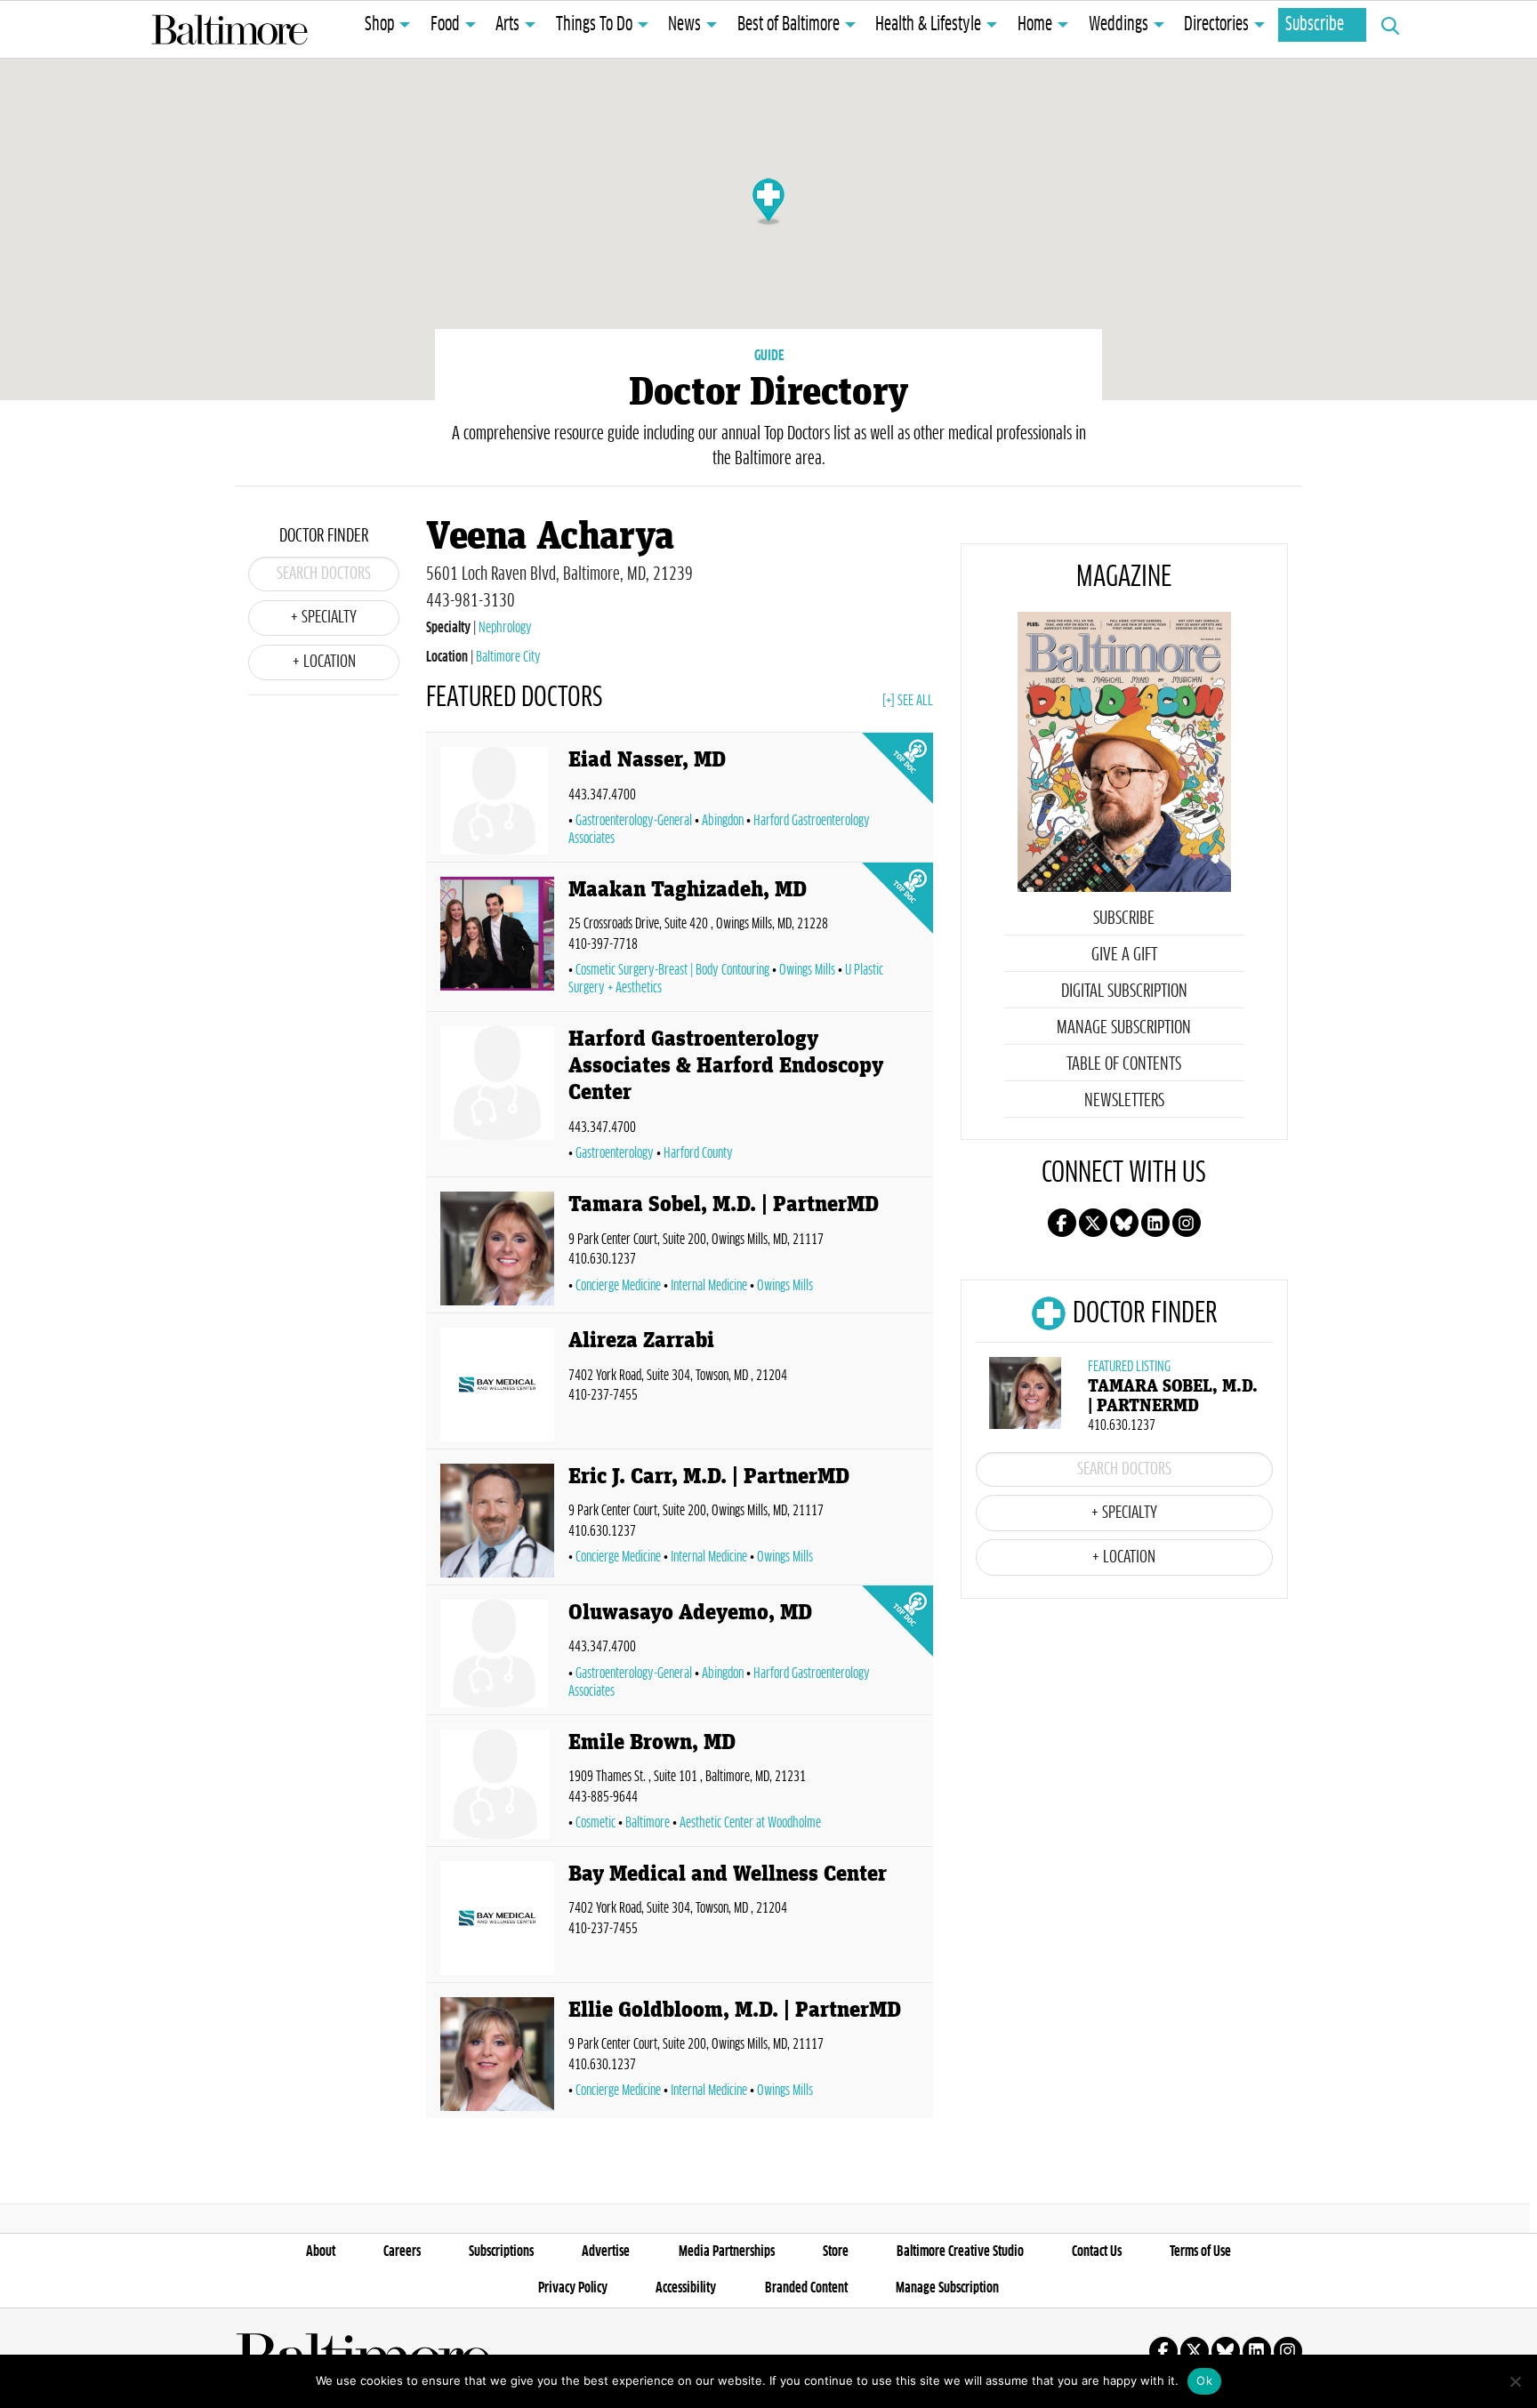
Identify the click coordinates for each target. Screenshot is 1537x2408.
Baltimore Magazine (229, 29)
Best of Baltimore (789, 25)
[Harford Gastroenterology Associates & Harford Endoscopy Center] (497, 1098)
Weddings (1119, 25)
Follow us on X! (1093, 1223)
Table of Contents (1124, 1064)
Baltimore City (508, 657)
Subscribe (1315, 25)
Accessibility (686, 2288)
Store (836, 2251)
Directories (1216, 25)
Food (445, 25)
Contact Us (1097, 2251)
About (321, 2251)
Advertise (606, 2251)
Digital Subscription (1124, 991)
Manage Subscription (1124, 1028)
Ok (1204, 2380)
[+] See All (908, 701)
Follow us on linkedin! (1155, 1223)
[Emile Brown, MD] (497, 1784)
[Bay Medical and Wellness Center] (497, 1918)
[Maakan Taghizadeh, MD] (497, 940)
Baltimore (648, 1823)
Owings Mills (807, 970)
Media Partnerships (727, 2251)
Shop (379, 25)
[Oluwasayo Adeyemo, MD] (497, 1653)
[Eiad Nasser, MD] (497, 801)
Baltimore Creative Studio (960, 2251)
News (684, 25)
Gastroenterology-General (634, 821)
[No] (1515, 2381)
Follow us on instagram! (1187, 1223)
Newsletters (1124, 1101)
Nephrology (505, 628)
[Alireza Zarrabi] (497, 1385)
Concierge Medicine (618, 1286)
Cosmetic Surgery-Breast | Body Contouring (672, 970)
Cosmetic (595, 1823)
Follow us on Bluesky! (1124, 1223)
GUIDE (769, 356)
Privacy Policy (573, 2288)
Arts (507, 25)
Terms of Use (1200, 2251)
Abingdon (723, 821)
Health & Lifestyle (928, 25)
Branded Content (806, 2288)
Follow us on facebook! (1062, 1223)
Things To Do (594, 25)
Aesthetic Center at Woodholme (750, 1823)
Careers (402, 2251)
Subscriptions (501, 2251)
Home (1035, 25)
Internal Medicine (709, 1286)
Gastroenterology (615, 1153)
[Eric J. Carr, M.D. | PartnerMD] (497, 1521)
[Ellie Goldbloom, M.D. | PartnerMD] (497, 2054)
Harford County (698, 1153)
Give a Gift (1124, 955)
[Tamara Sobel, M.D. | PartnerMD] (497, 1248)
